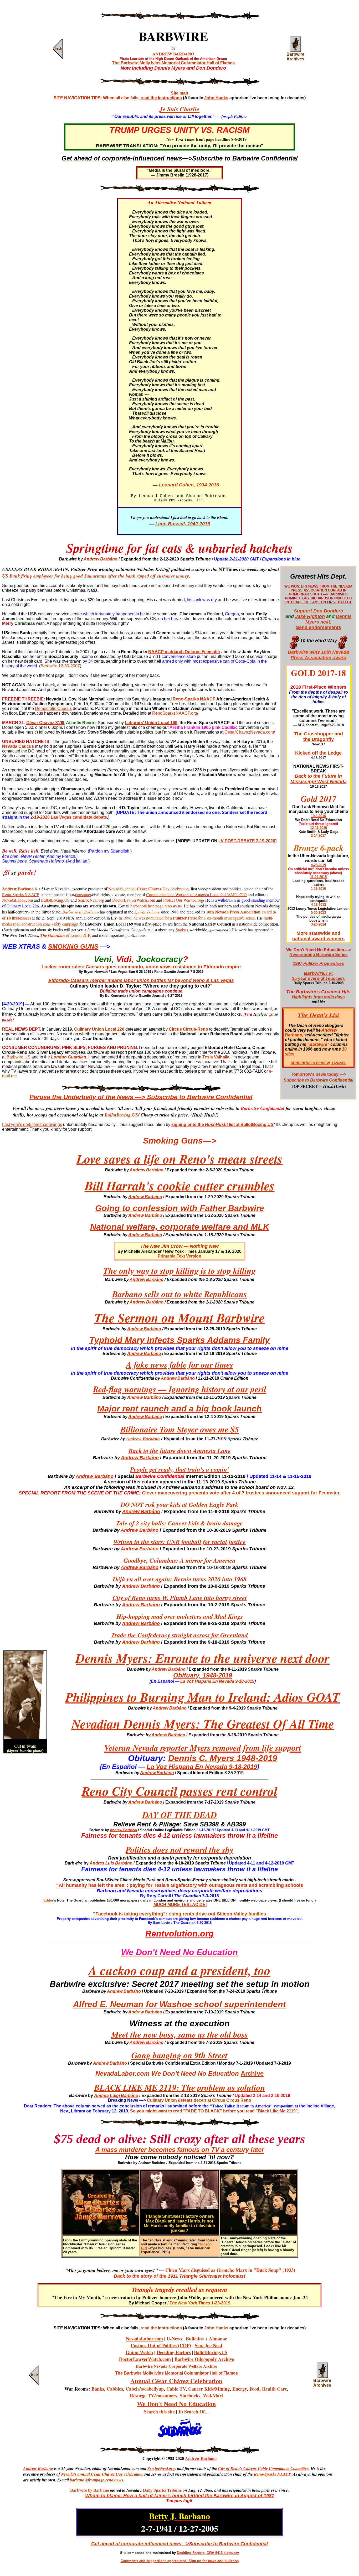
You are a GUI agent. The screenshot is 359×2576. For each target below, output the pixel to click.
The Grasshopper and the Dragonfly (319, 737)
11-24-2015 (318, 877)
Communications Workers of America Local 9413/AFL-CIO (196, 894)
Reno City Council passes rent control (179, 1791)
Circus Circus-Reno (188, 1029)
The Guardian (53, 935)
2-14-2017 (318, 836)
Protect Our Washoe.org (183, 900)
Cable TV (176, 2389)
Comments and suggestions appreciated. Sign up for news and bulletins (180, 2561)
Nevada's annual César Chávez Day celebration (102, 2474)
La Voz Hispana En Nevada (208, 1681)
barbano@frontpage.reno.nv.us (156, 906)
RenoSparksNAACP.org (175, 713)
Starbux (182, 930)
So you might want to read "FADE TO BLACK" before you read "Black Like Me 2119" (214, 2111)
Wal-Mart (213, 2396)
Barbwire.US (19, 1057)
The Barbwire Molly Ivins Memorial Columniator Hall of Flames (176, 2373)
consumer (83, 894)
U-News (174, 2339)
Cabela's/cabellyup (145, 2389)
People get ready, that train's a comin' (179, 1469)
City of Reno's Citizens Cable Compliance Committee (263, 2468)
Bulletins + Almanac (206, 2339)
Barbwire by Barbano (90, 2490)
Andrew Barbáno (101, 559)
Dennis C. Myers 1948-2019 (223, 1758)
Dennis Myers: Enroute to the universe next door (203, 1658)
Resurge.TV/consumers (153, 2396)
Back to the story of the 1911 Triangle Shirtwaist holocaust (179, 2276)
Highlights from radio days (318, 997)
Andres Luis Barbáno (111, 1863)
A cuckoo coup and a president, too (179, 1970)
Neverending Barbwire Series (319, 955)
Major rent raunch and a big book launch (179, 1409)
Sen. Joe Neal (208, 2345)
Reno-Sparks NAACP (194, 699)
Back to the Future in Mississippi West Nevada (319, 779)
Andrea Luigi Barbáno (116, 2095)
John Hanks (216, 98)
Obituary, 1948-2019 (203, 1675)
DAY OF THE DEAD (180, 1815)
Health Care (275, 2389)
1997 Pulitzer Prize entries (318, 964)
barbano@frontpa (85, 2480)
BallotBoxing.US (55, 900)
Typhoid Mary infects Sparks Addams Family (179, 1340)
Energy (240, 2389)
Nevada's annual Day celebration (148, 889)
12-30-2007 (69, 666)
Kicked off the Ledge (318, 753)
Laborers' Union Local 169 (151, 723)
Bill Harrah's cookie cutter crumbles (180, 1186)
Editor (48, 1900)
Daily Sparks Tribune (162, 2490)
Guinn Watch (139, 2352)
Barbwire (318, 1044)
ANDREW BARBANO (173, 54)
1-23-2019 (200, 2303)
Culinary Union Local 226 (99, 1029)
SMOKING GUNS (73, 946)
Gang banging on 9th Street (179, 2055)
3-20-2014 (318, 924)
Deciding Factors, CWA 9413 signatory (208, 2553)
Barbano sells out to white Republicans (179, 1294)
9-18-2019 (245, 1681)
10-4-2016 (318, 816)
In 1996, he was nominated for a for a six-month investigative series (187, 918)
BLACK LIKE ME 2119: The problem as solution (180, 2087)
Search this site (159, 2412)
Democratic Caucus (53, 708)
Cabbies (115, 2389)
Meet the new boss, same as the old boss (179, 2034)
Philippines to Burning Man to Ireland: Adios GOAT (203, 1697)
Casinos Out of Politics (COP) (161, 2345)
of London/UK (78, 935)
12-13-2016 (319, 828)
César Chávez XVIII (45, 723)
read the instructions (161, 2328)
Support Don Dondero (319, 611)
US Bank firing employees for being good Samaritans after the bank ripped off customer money (96, 576)
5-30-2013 (318, 913)
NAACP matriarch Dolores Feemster (184, 652)
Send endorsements (319, 627)
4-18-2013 (318, 905)
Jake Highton (310, 616)
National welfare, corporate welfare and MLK (180, 1227)
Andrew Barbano (201, 2458)
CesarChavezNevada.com (249, 732)
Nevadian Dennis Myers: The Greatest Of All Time (203, 1724)
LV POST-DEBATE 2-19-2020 (247, 841)
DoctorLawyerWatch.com (134, 900)
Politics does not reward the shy (179, 1849)
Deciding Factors (174, 2352)
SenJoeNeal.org (91, 900)
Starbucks (190, 2396)
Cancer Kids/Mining (209, 2389)
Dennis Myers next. (329, 619)
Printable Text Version (179, 1256)
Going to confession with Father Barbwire (180, 1208)
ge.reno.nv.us (112, 2480)
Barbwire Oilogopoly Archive (204, 2359)
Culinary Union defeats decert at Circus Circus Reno (199, 2100)
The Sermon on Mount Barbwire (179, 1318)
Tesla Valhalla (216, 1057)
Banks (98, 2389)
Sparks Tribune (147, 912)
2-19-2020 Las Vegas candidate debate (69, 817)
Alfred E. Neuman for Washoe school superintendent (179, 2004)
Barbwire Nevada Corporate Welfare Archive (176, 2366)
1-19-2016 (318, 889)
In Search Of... (194, 2412)
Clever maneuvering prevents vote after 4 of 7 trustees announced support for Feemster (241, 1493)
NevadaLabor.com (17, 900)
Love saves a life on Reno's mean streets (179, 1159)
